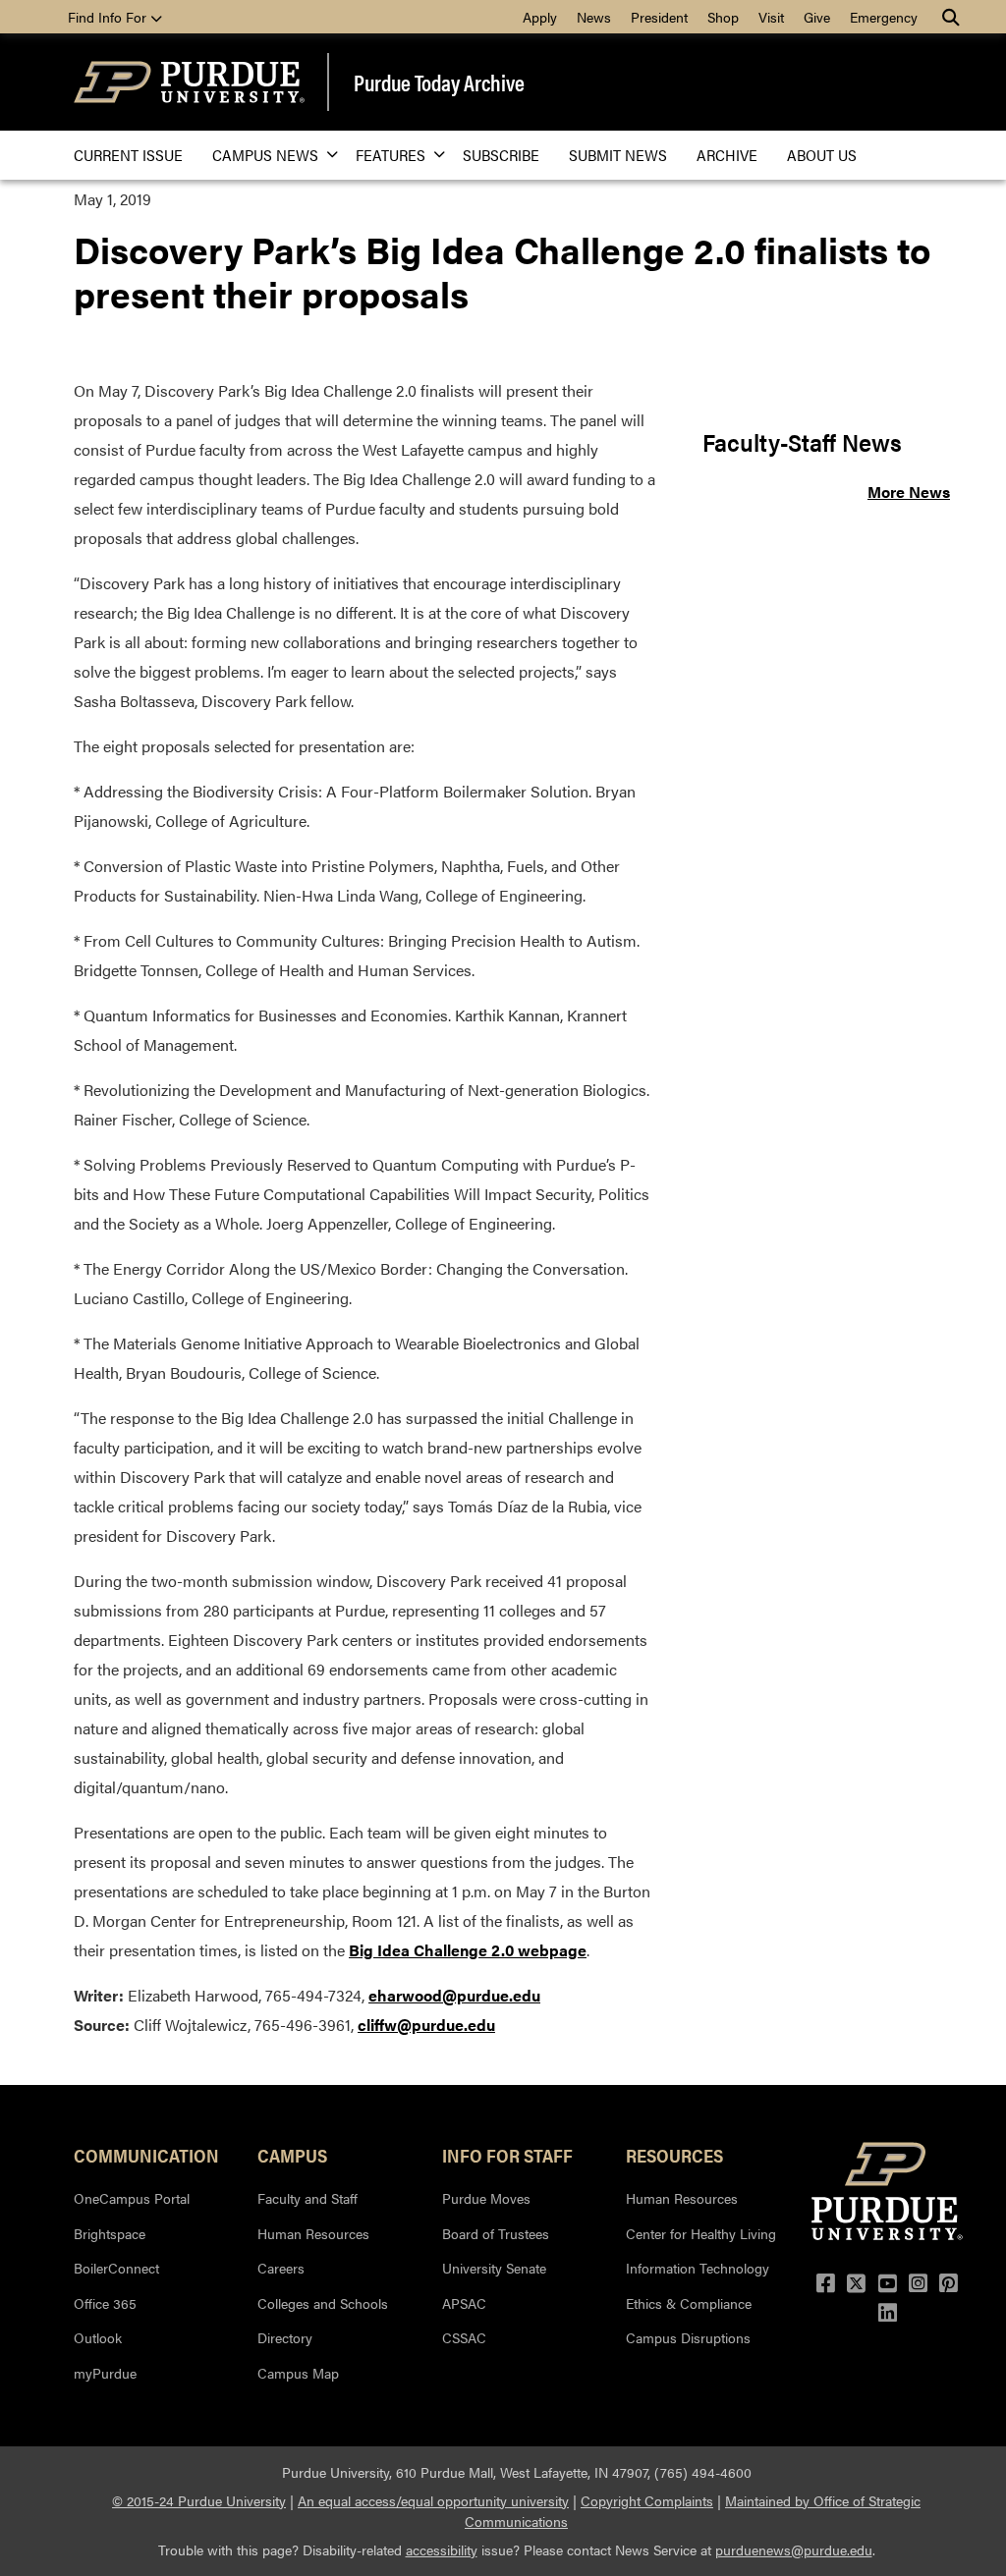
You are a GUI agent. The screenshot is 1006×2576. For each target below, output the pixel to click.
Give (817, 17)
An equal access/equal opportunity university (433, 2500)
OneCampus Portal (132, 2198)
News (594, 17)
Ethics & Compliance (689, 2303)
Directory (285, 2337)
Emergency (884, 17)
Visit (771, 17)
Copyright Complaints (647, 2500)
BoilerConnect (116, 2268)
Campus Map (298, 2373)
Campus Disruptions (688, 2337)
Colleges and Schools (323, 2303)
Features (391, 155)
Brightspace (110, 2233)
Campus (292, 2155)
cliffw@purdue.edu (426, 2025)
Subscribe (501, 155)
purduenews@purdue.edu (794, 2549)
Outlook (98, 2337)
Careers (281, 2268)
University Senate (494, 2268)
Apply (540, 17)
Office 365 (105, 2303)
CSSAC (464, 2337)
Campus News (265, 155)
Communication (146, 2155)
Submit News (618, 155)
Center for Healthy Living (701, 2233)
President (659, 17)
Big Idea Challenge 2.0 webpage (468, 1950)
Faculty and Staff (307, 2198)
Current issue (128, 155)
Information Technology (698, 2268)
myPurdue (105, 2373)
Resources (674, 2155)
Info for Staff (507, 2155)
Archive (727, 155)
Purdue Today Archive (439, 82)
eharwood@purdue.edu (454, 1995)
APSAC (464, 2303)
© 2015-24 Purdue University (199, 2500)
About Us (822, 155)
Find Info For (109, 17)
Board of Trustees (496, 2233)
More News (909, 492)
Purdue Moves (486, 2198)
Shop (723, 17)
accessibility (442, 2549)
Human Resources (313, 2233)
